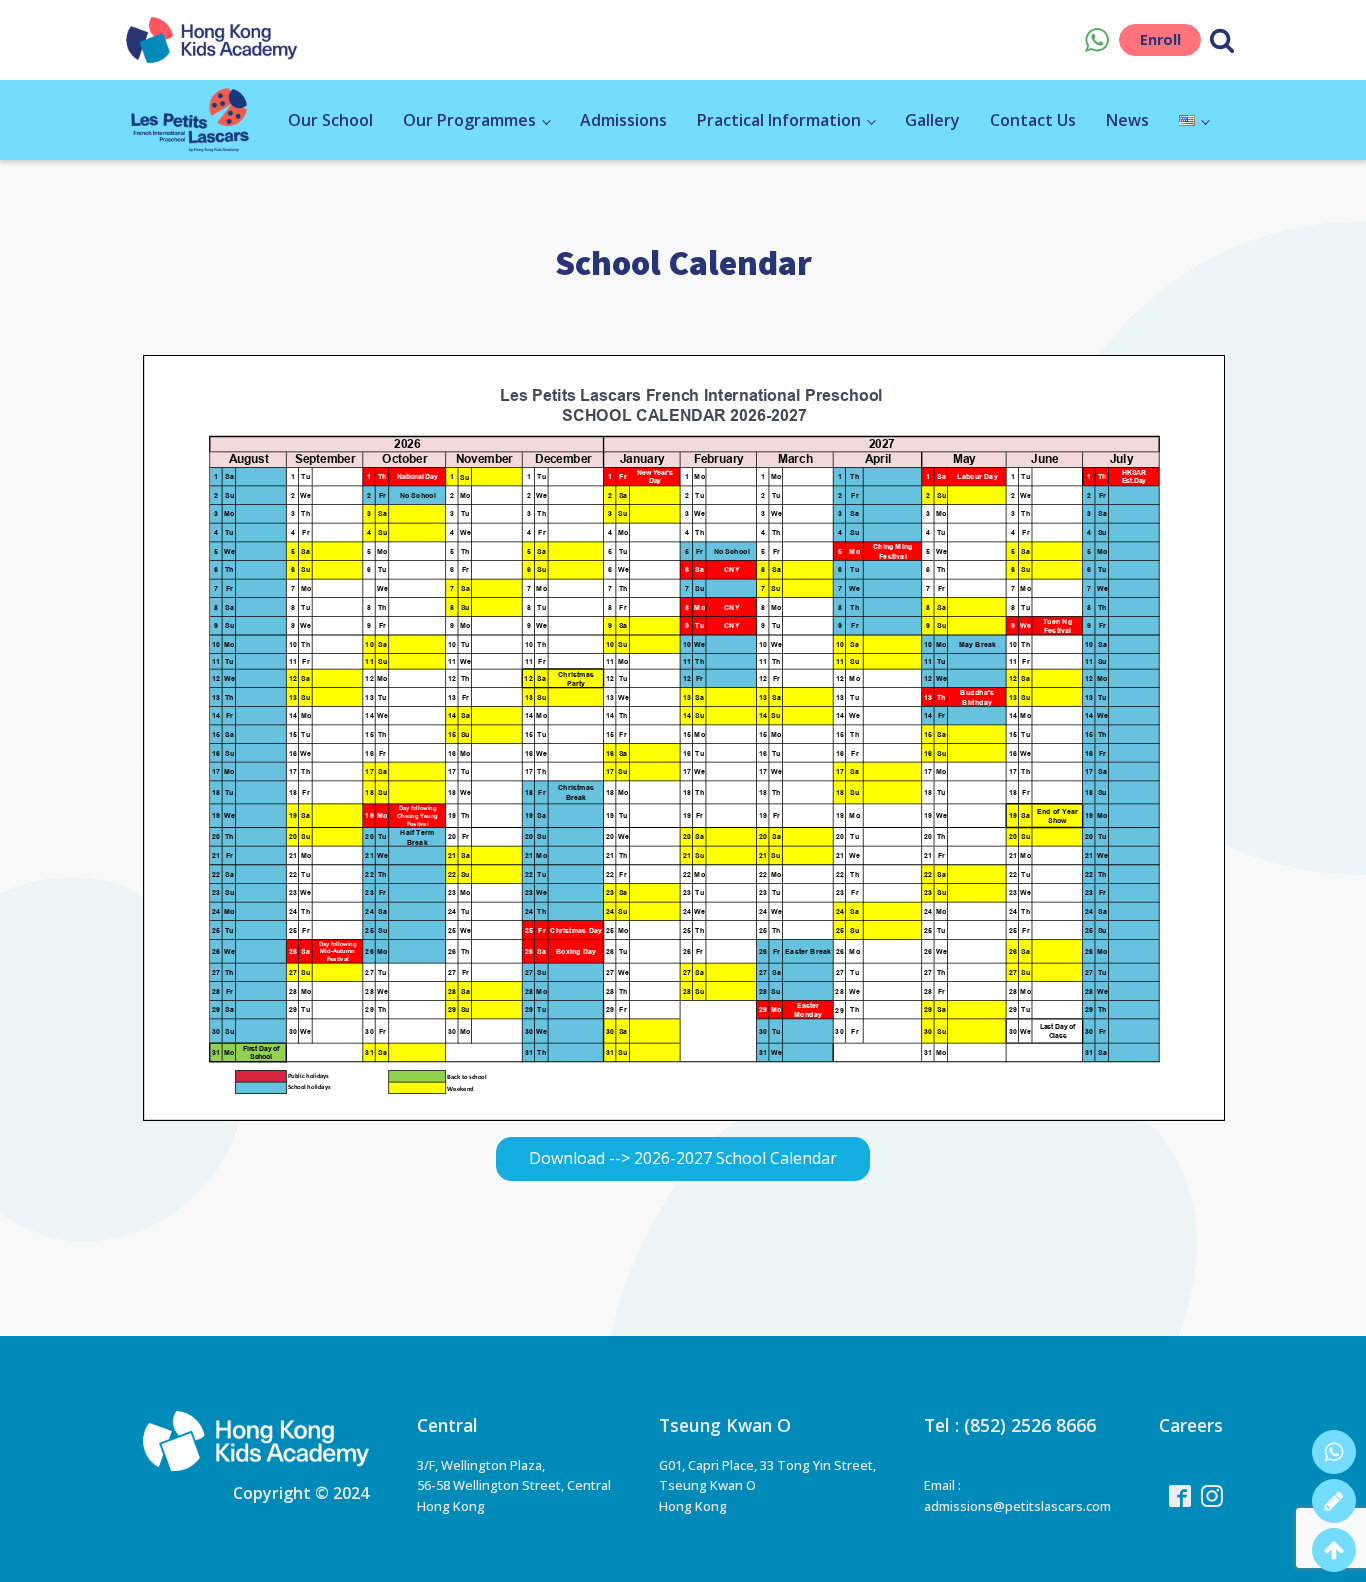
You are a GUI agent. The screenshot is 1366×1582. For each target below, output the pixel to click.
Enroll (1160, 39)
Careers (1191, 1425)
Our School (330, 120)
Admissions (623, 120)
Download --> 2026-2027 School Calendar (683, 1158)
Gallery (932, 120)
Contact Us (1033, 120)
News (1127, 120)
